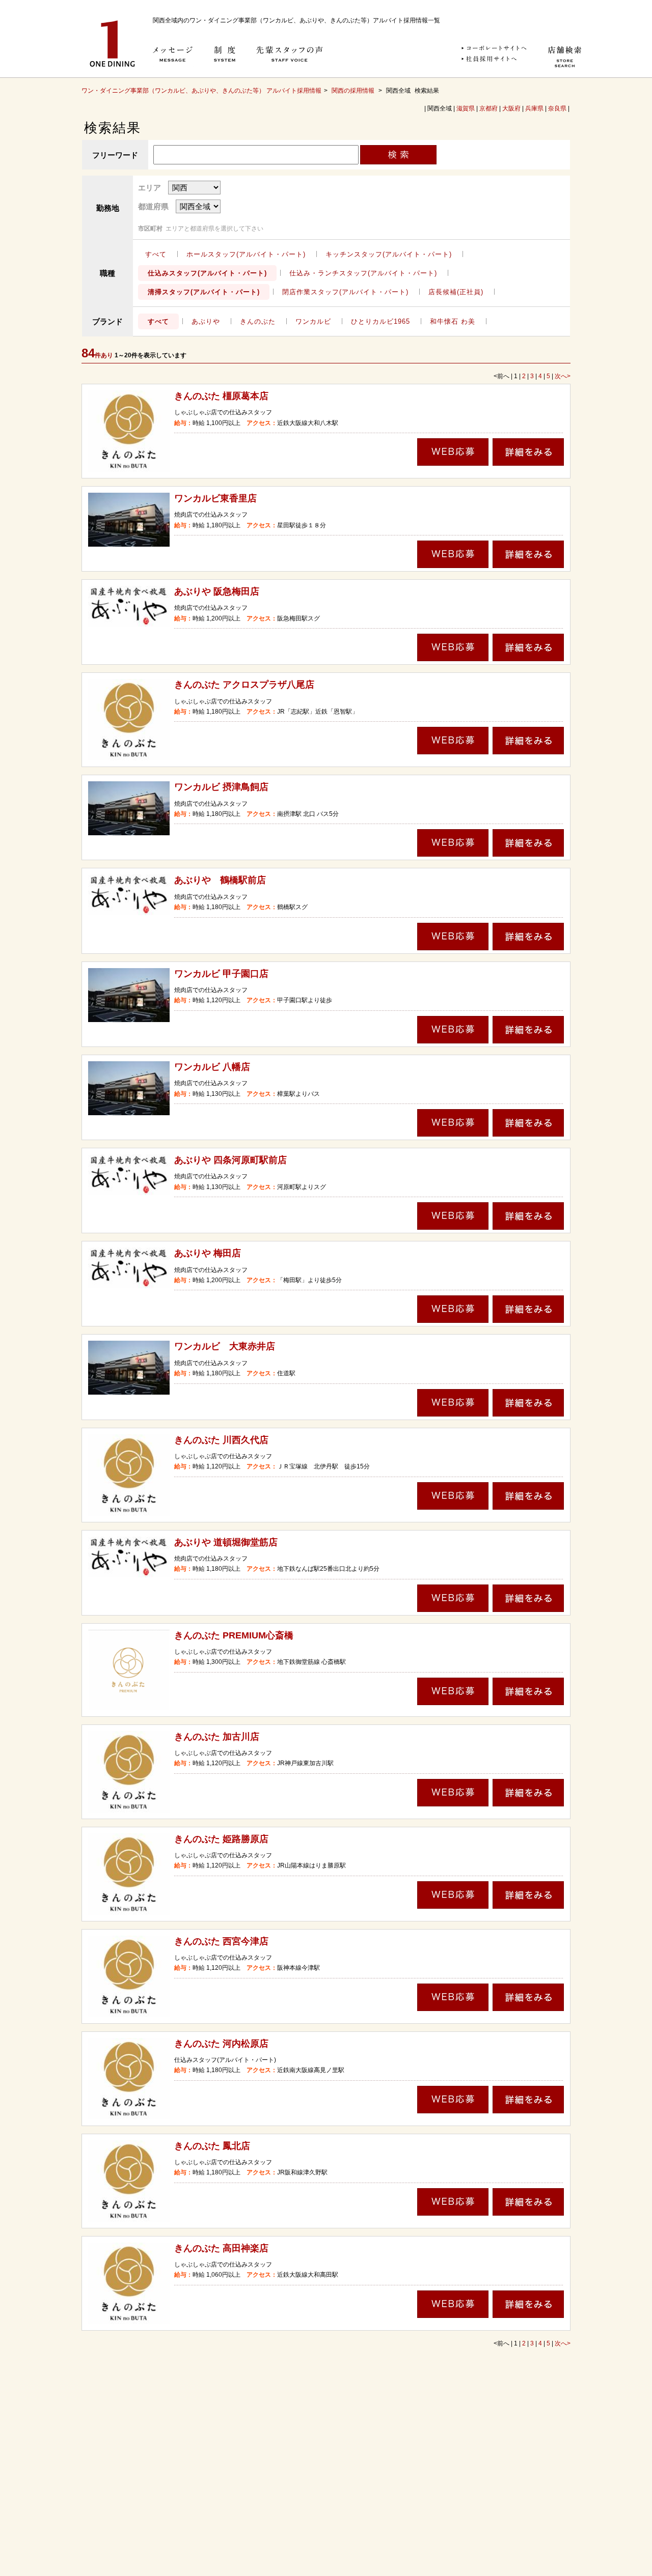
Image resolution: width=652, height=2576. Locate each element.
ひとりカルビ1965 (381, 321)
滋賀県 (466, 108)
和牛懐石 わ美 (453, 321)
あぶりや (206, 321)
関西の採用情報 (354, 91)
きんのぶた (258, 321)
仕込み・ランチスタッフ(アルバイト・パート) (363, 273)
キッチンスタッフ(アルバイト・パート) (389, 254)
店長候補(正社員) (456, 292)
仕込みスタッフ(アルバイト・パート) (207, 273)
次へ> (563, 376)
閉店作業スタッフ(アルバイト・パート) (345, 292)
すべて (156, 254)
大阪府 (511, 108)
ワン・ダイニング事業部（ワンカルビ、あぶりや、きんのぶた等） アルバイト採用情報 (201, 91)
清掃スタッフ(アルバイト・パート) (204, 292)
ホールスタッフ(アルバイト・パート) (246, 254)
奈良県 (557, 108)
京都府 (488, 108)
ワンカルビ (313, 321)
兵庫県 (534, 108)
